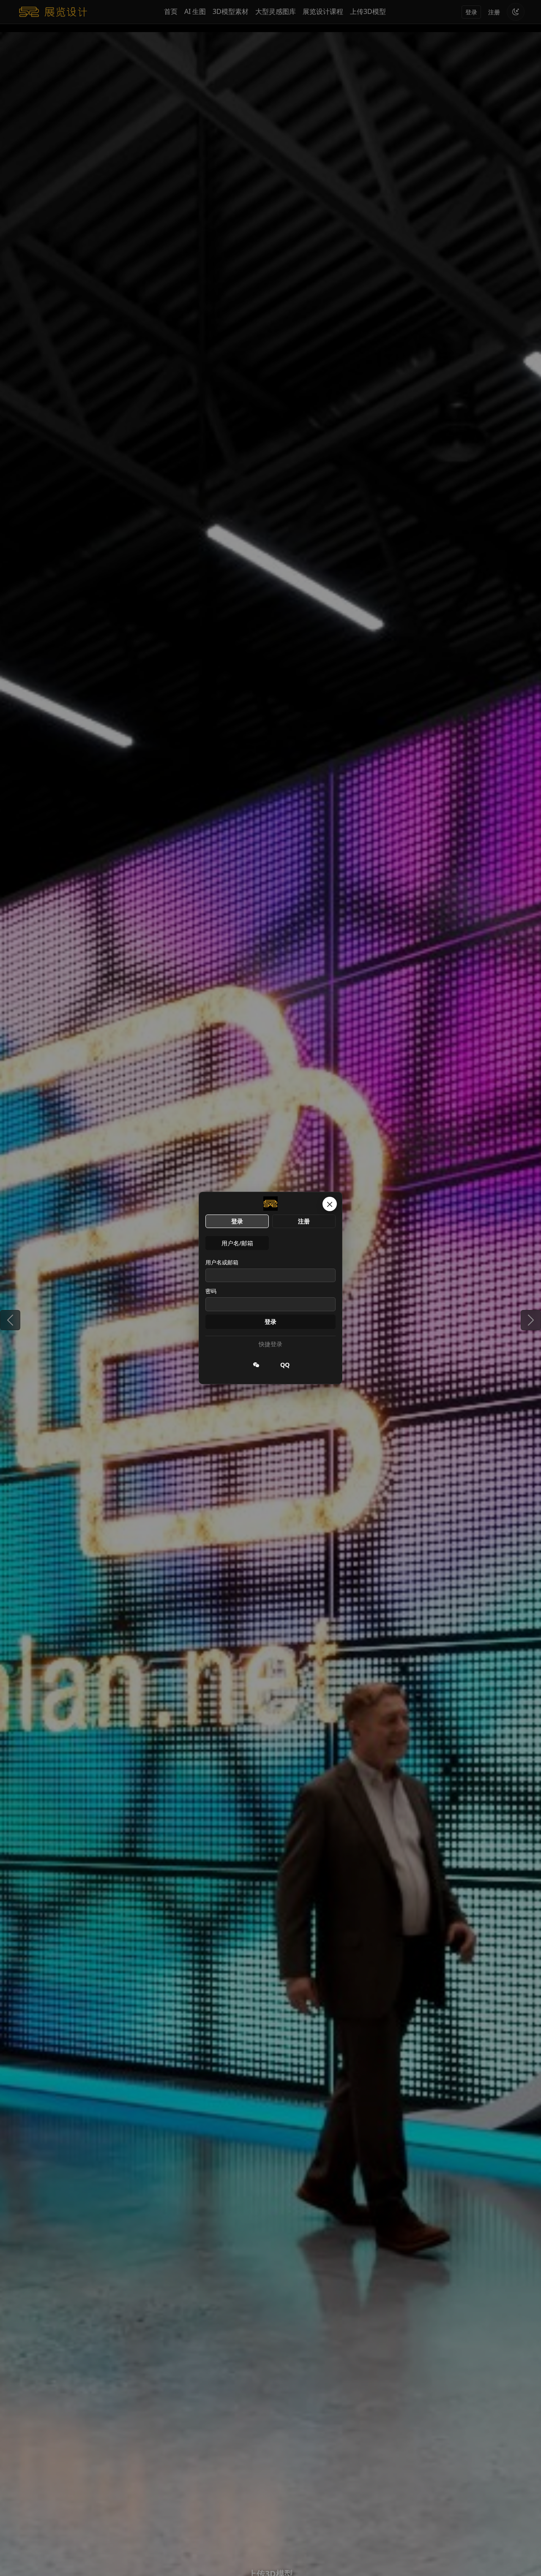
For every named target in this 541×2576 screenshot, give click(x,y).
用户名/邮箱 (237, 1243)
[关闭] (330, 1204)
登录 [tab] (237, 1221)
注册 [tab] (304, 1221)
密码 (211, 1291)
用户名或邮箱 (222, 1262)
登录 (270, 1322)
